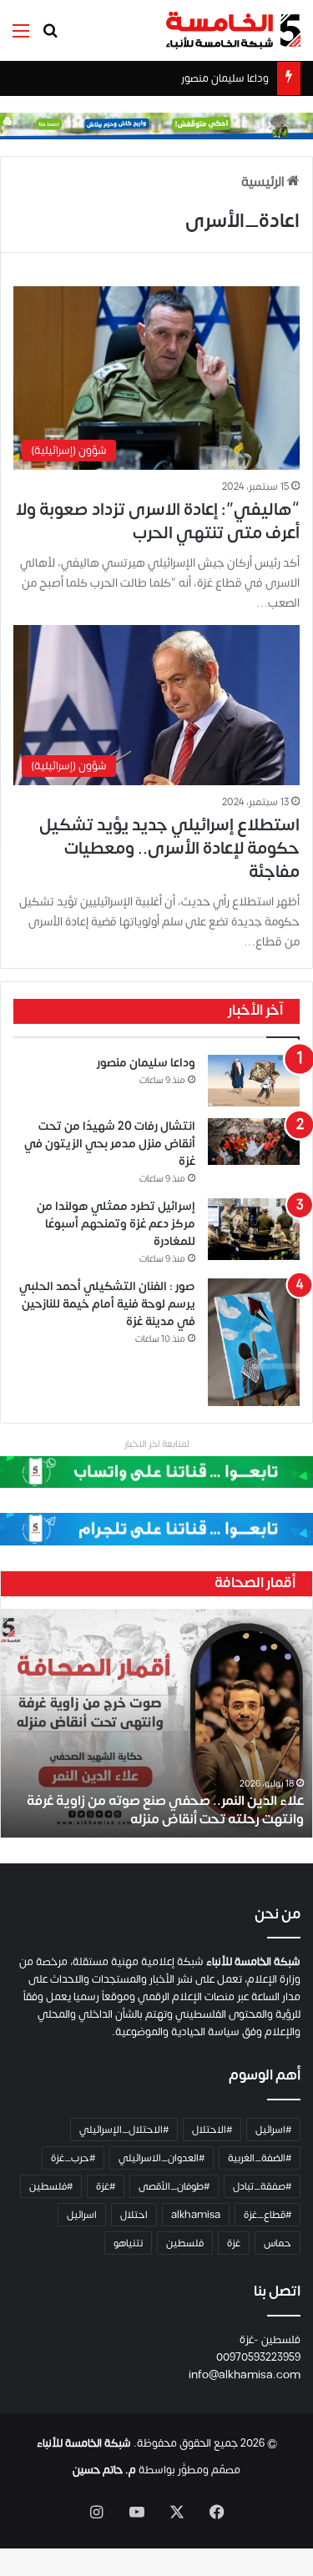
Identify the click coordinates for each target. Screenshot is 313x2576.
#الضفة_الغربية (260, 2158)
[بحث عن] (50, 37)
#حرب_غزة (73, 2158)
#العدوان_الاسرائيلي (162, 2158)
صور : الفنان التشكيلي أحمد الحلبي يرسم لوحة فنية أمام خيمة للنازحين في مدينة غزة (107, 1304)
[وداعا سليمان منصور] (254, 1081)
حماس (278, 2243)
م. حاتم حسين (104, 2470)
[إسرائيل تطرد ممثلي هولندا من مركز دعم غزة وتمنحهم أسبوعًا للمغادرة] (254, 1229)
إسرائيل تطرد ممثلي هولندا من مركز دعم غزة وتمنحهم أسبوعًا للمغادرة (116, 1224)
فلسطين (185, 2243)
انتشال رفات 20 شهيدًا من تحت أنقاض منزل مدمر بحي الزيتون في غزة (110, 1144)
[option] (156, 1723)
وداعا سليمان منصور (225, 78)
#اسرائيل (273, 2130)
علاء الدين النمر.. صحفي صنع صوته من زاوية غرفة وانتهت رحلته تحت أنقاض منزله (165, 1810)
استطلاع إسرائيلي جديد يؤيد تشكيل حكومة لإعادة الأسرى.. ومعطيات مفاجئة (169, 848)
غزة (234, 2243)
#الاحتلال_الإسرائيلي (124, 2130)
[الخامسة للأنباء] (233, 30)
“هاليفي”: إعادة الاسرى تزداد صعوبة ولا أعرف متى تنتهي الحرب (158, 521)
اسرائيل (82, 2215)
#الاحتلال (212, 2130)
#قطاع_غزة (268, 2215)
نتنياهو (128, 2243)
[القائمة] (21, 37)
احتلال (134, 2215)
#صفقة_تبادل (262, 2186)
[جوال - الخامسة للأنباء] (156, 126)
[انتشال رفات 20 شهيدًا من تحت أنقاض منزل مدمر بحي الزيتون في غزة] (254, 1142)
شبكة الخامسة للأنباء (84, 2443)
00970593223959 (258, 2357)
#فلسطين (51, 2186)
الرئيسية (264, 182)
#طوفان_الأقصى (174, 2186)
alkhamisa (196, 2215)
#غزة (106, 2186)
